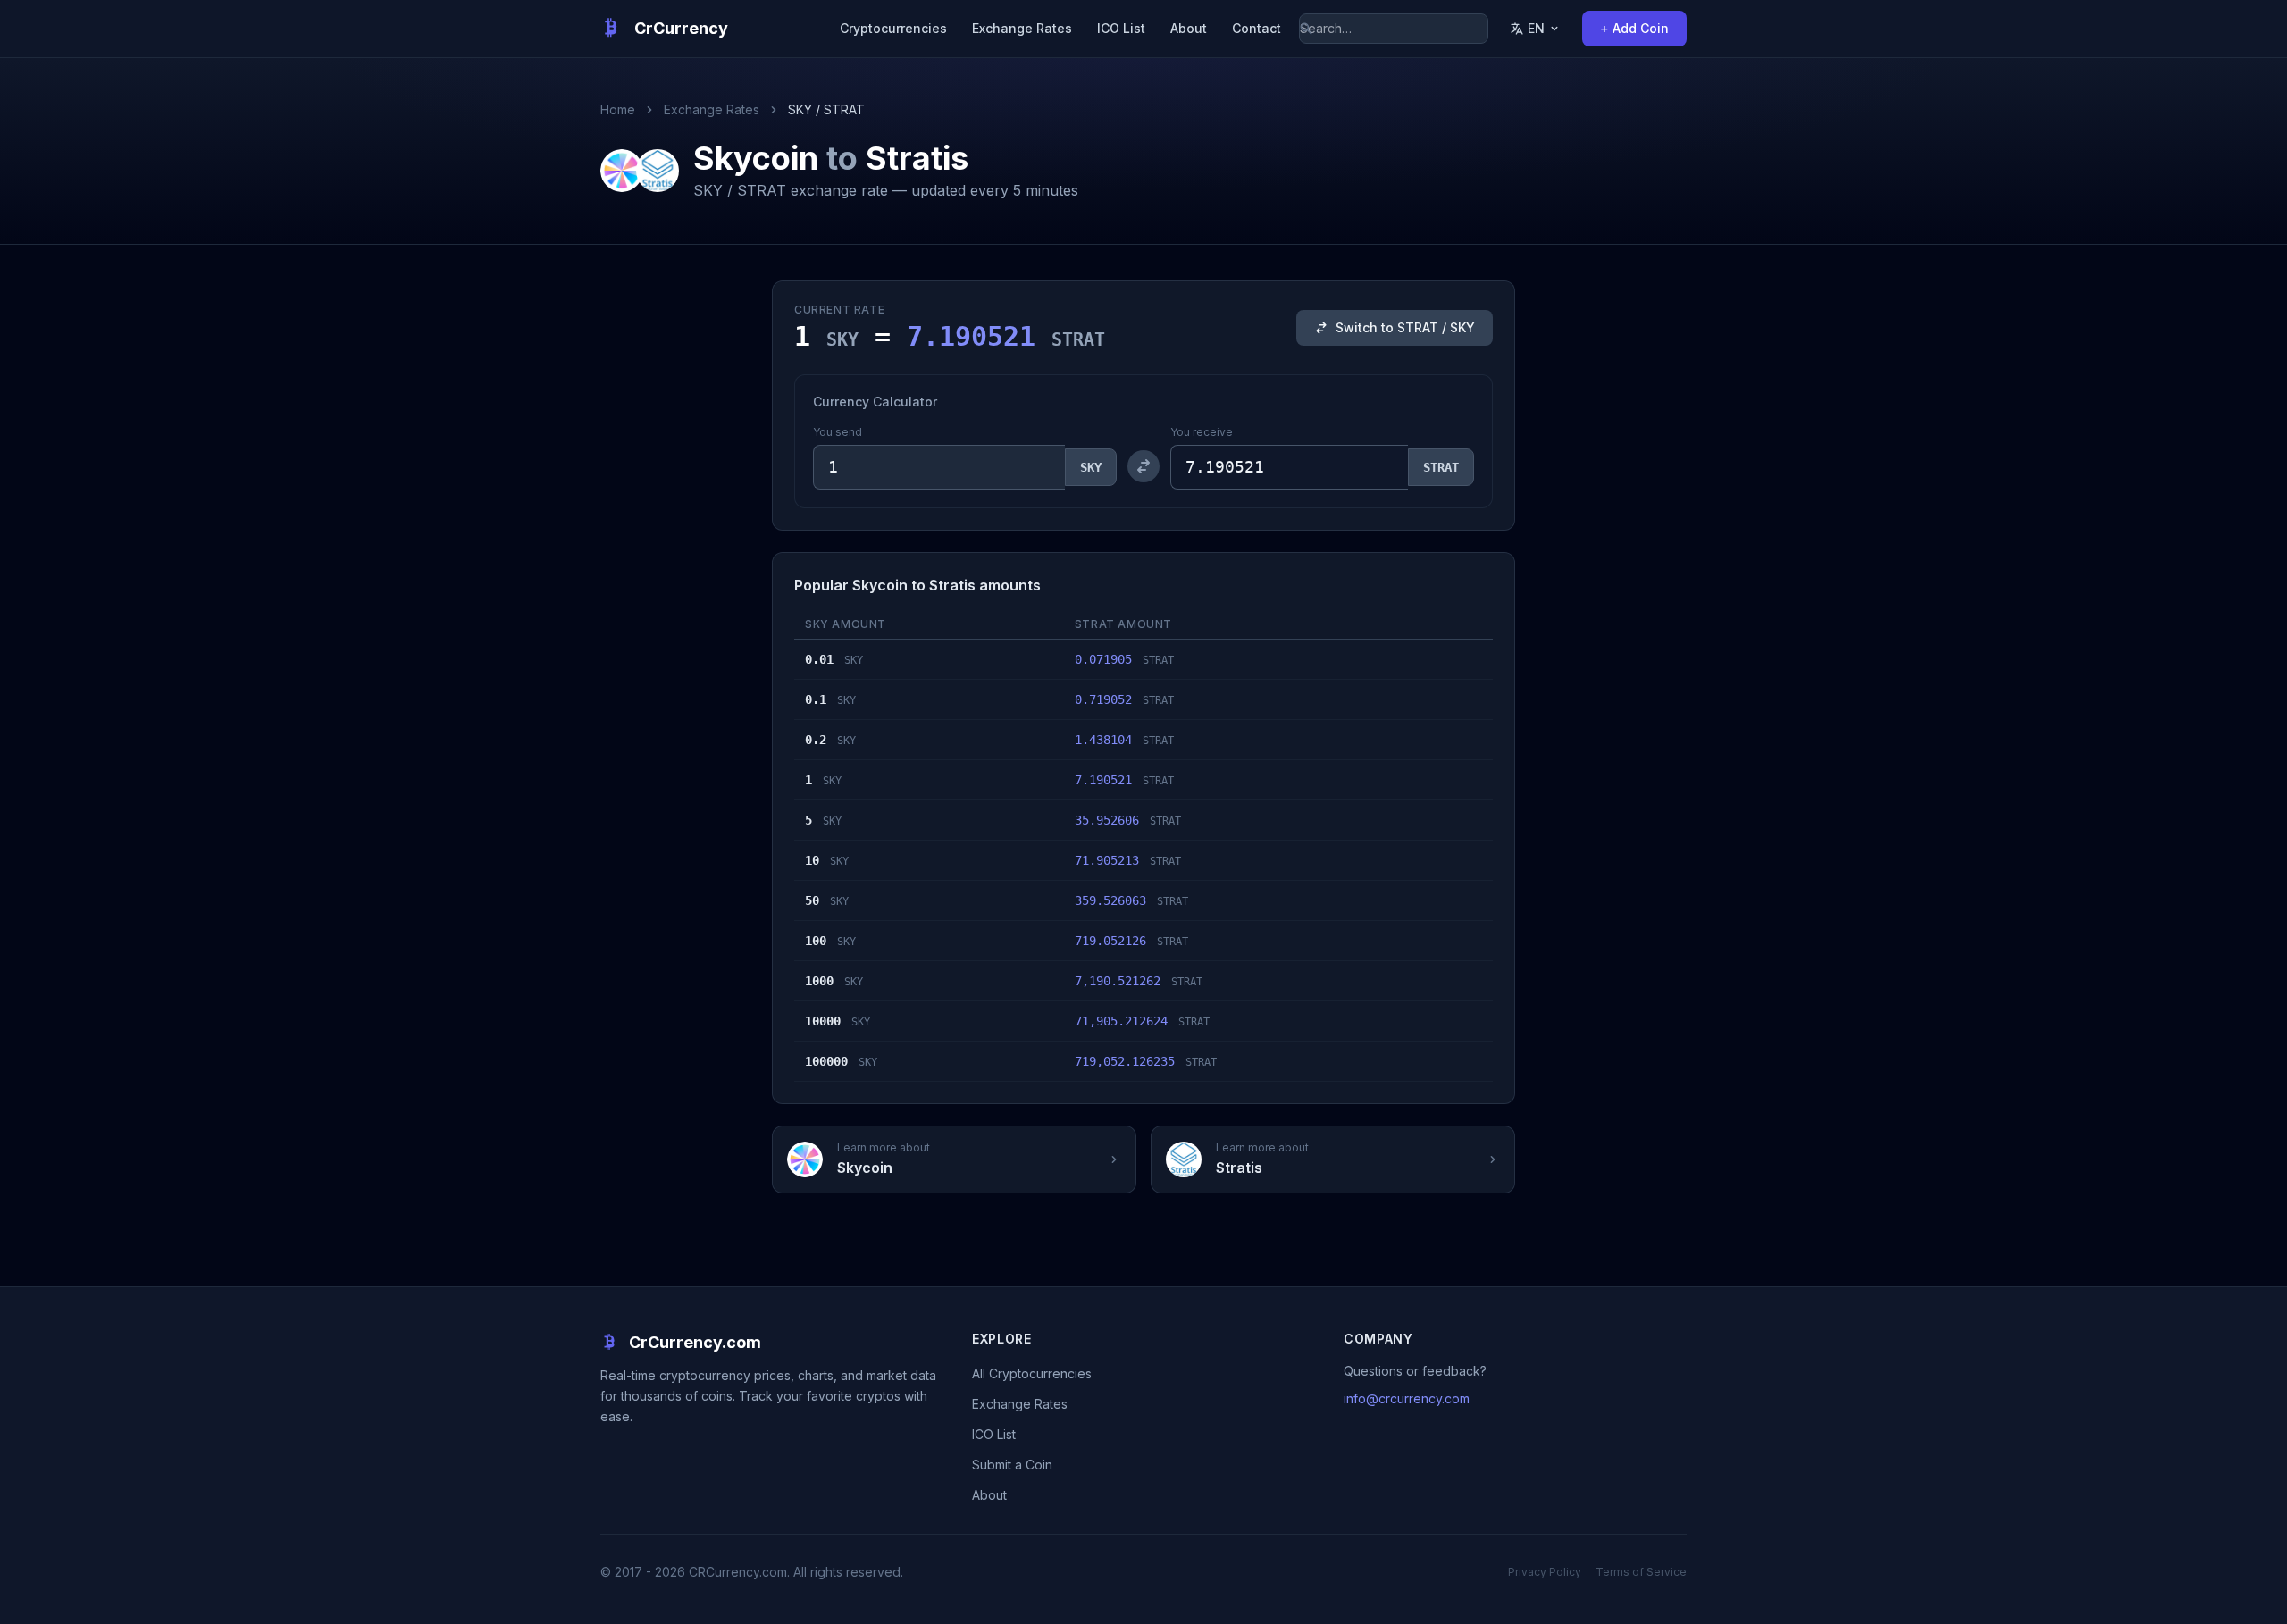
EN (1536, 28)
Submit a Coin (1012, 1465)
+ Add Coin (1634, 28)
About (1189, 28)
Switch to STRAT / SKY (1405, 327)
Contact (1257, 28)
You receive (1202, 432)
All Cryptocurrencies (1032, 1373)
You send (838, 432)
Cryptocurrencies (893, 28)
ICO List (1121, 28)
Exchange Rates (1022, 28)
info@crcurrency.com (1407, 1398)
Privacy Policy (1545, 1572)
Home (618, 109)
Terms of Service (1641, 1572)
